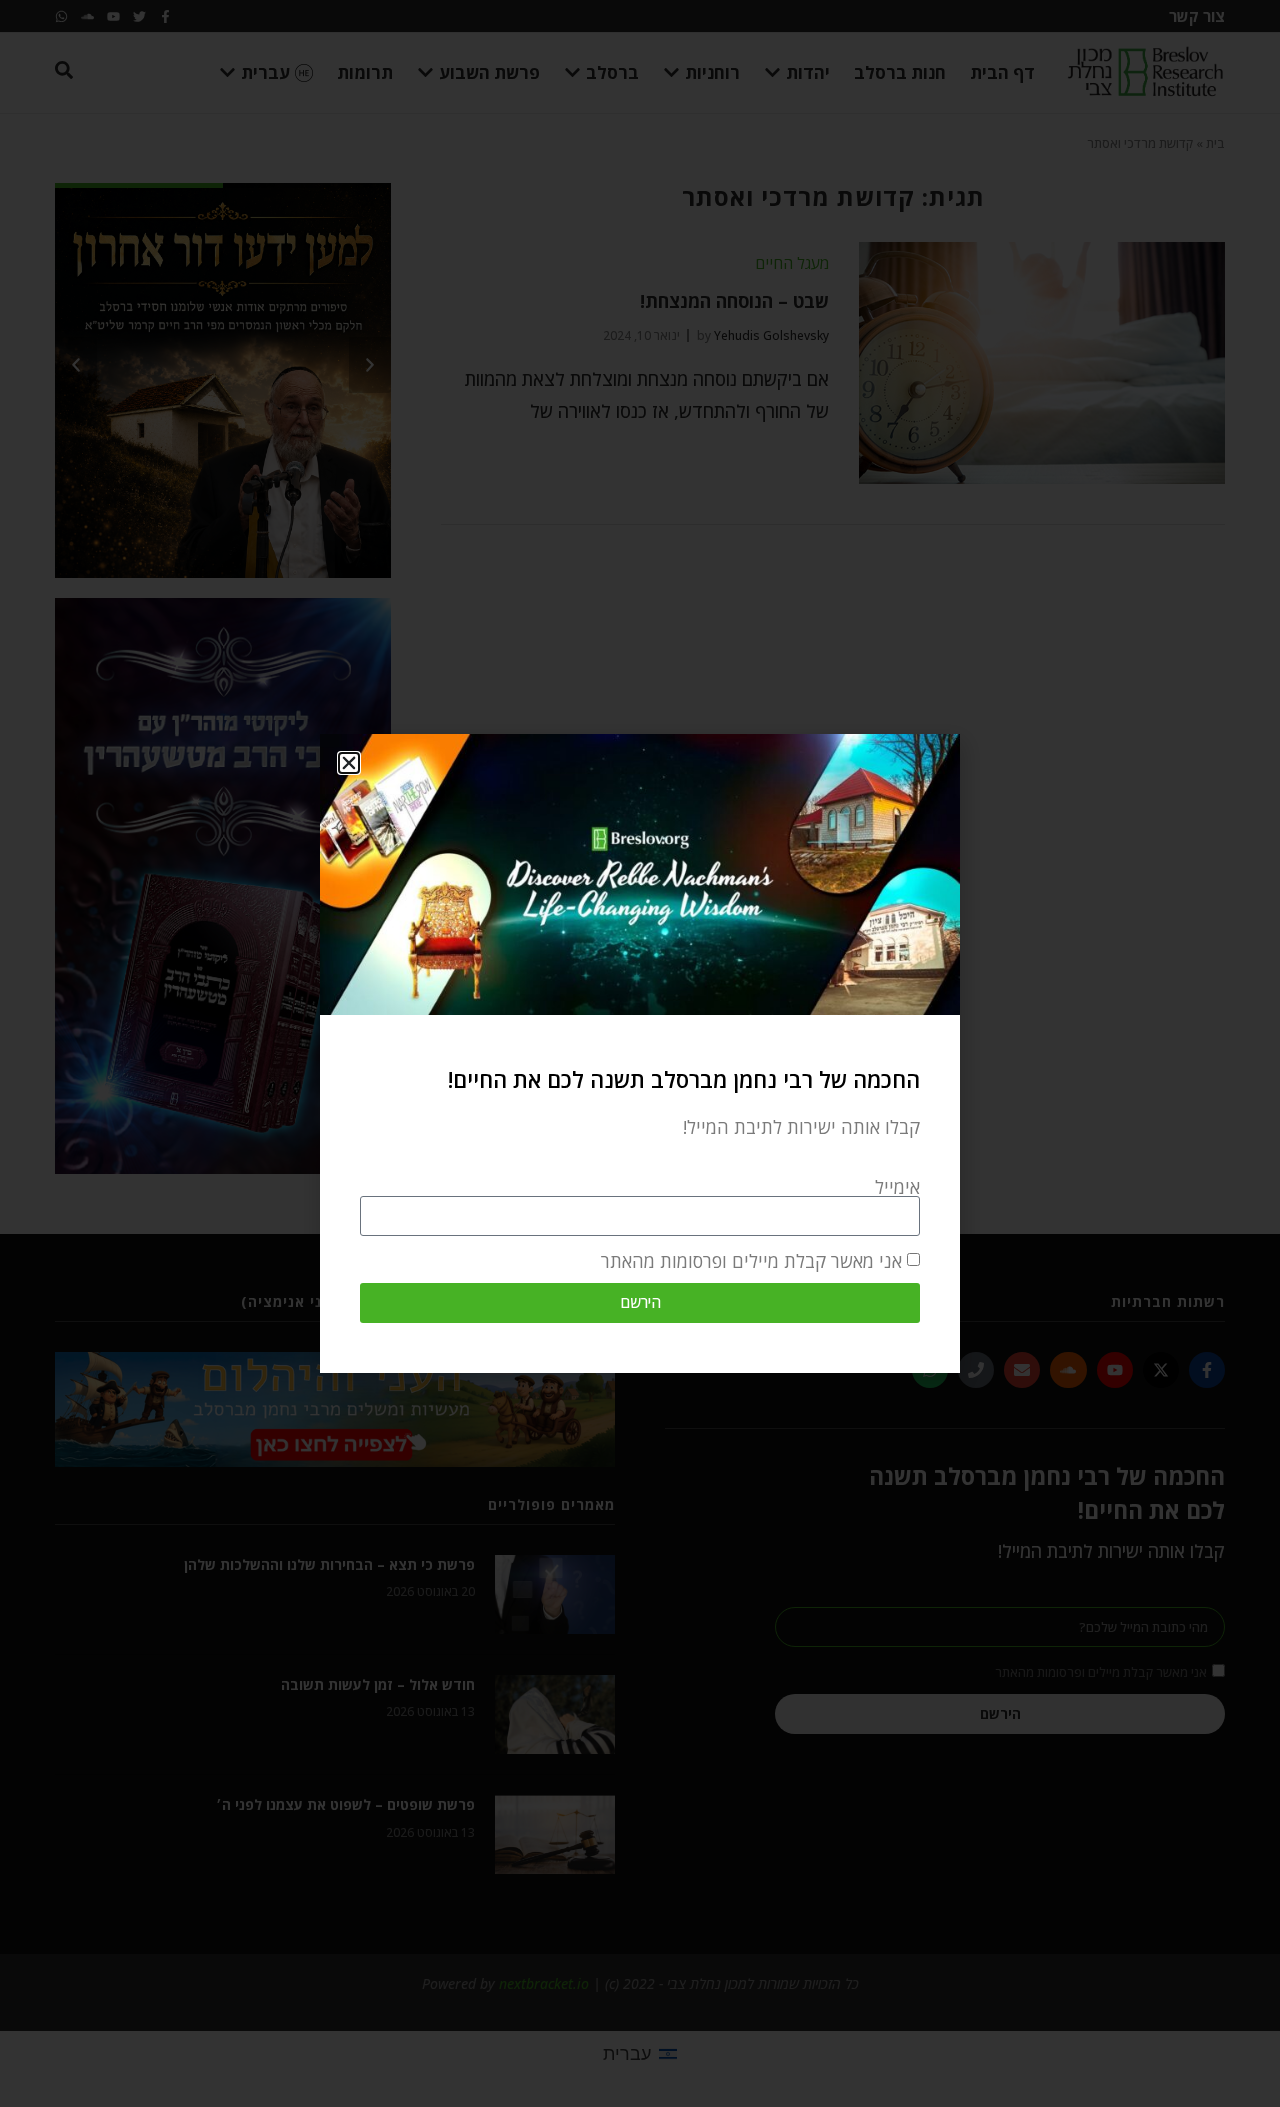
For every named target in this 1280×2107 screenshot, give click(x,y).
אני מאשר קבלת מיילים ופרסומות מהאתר (751, 1261)
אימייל (897, 1187)
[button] (349, 763)
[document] (640, 1053)
